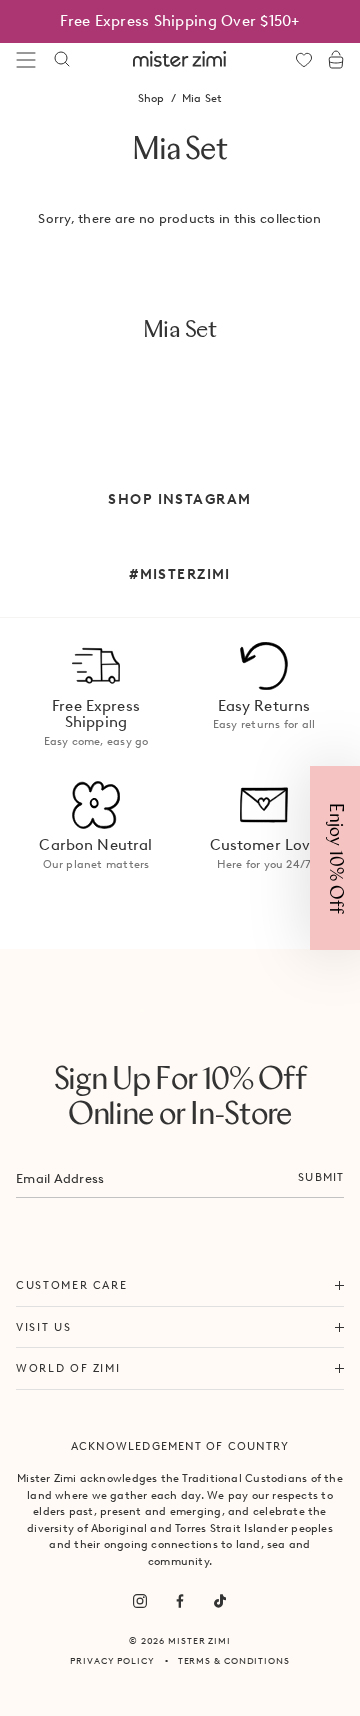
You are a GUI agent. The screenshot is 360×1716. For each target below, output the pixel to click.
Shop (151, 98)
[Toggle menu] (26, 60)
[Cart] (336, 60)
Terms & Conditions (234, 1660)
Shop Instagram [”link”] (179, 499)
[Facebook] (180, 1601)
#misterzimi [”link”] (180, 574)
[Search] (62, 60)
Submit (321, 1177)
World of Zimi (68, 1368)
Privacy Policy (112, 1660)
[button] (335, 858)
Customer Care (71, 1285)
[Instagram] (140, 1601)
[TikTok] (220, 1601)
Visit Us (43, 1327)
